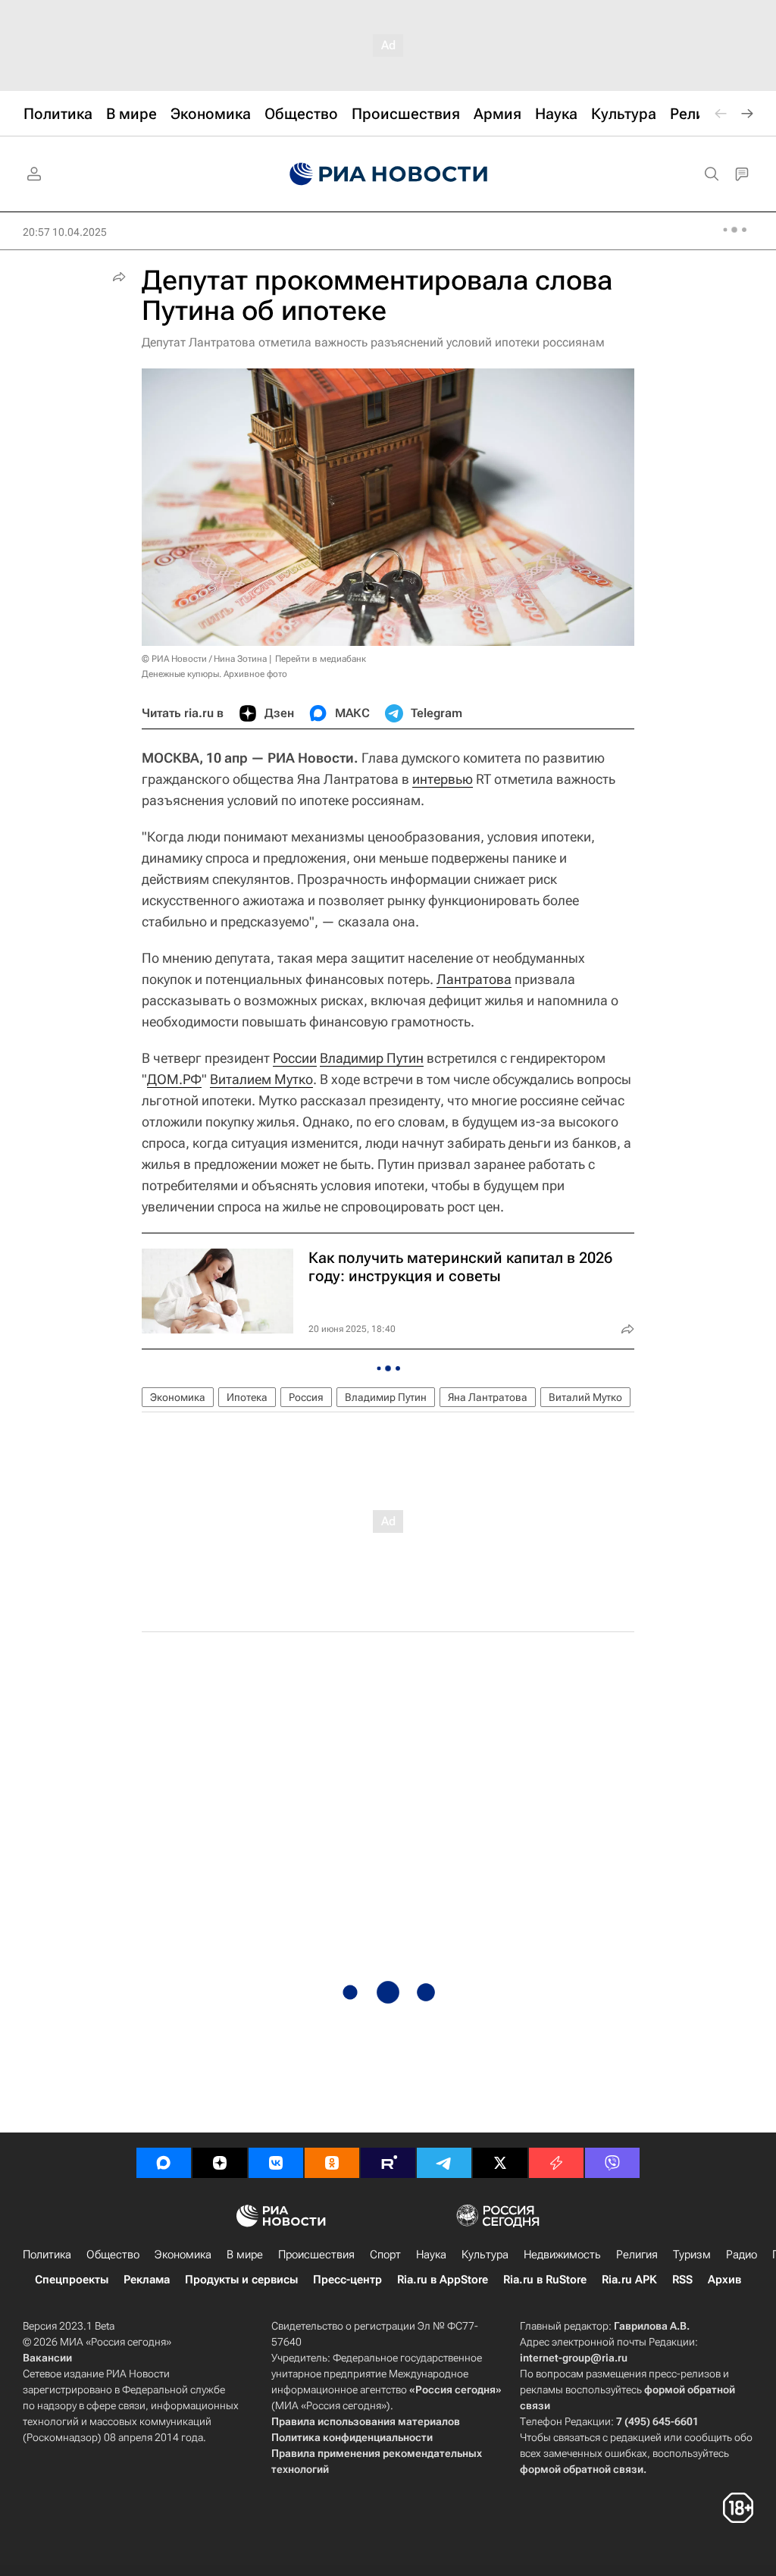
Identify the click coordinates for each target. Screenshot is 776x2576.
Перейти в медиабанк (321, 659)
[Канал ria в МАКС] (164, 2163)
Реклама (147, 2280)
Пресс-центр (347, 2280)
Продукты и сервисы (241, 2280)
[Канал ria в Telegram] (444, 2163)
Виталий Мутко (585, 1397)
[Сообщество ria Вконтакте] (276, 2163)
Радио (742, 2255)
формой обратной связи (582, 2469)
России (295, 1058)
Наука (431, 2255)
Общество (113, 2255)
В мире (245, 2255)
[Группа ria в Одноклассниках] (332, 2163)
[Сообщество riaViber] (612, 2163)
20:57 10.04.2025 (65, 232)
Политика (47, 2255)
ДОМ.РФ (174, 1079)
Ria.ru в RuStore (545, 2280)
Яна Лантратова (488, 1397)
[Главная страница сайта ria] (388, 174)
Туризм (692, 2255)
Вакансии (47, 2358)
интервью (443, 779)
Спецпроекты (72, 2280)
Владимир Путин (372, 1058)
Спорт (385, 2255)
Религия (637, 2255)
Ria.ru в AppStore (443, 2280)
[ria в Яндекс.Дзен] (220, 2163)
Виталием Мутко (261, 1079)
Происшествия (316, 2255)
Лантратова (474, 979)
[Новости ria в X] (500, 2163)
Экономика (178, 1397)
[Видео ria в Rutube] (388, 2163)
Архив (724, 2280)
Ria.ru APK (629, 2280)
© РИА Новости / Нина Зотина (204, 659)
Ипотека (247, 1397)
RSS (682, 2280)
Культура (485, 2255)
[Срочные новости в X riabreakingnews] (556, 2163)
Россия (306, 1397)
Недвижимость (562, 2255)
